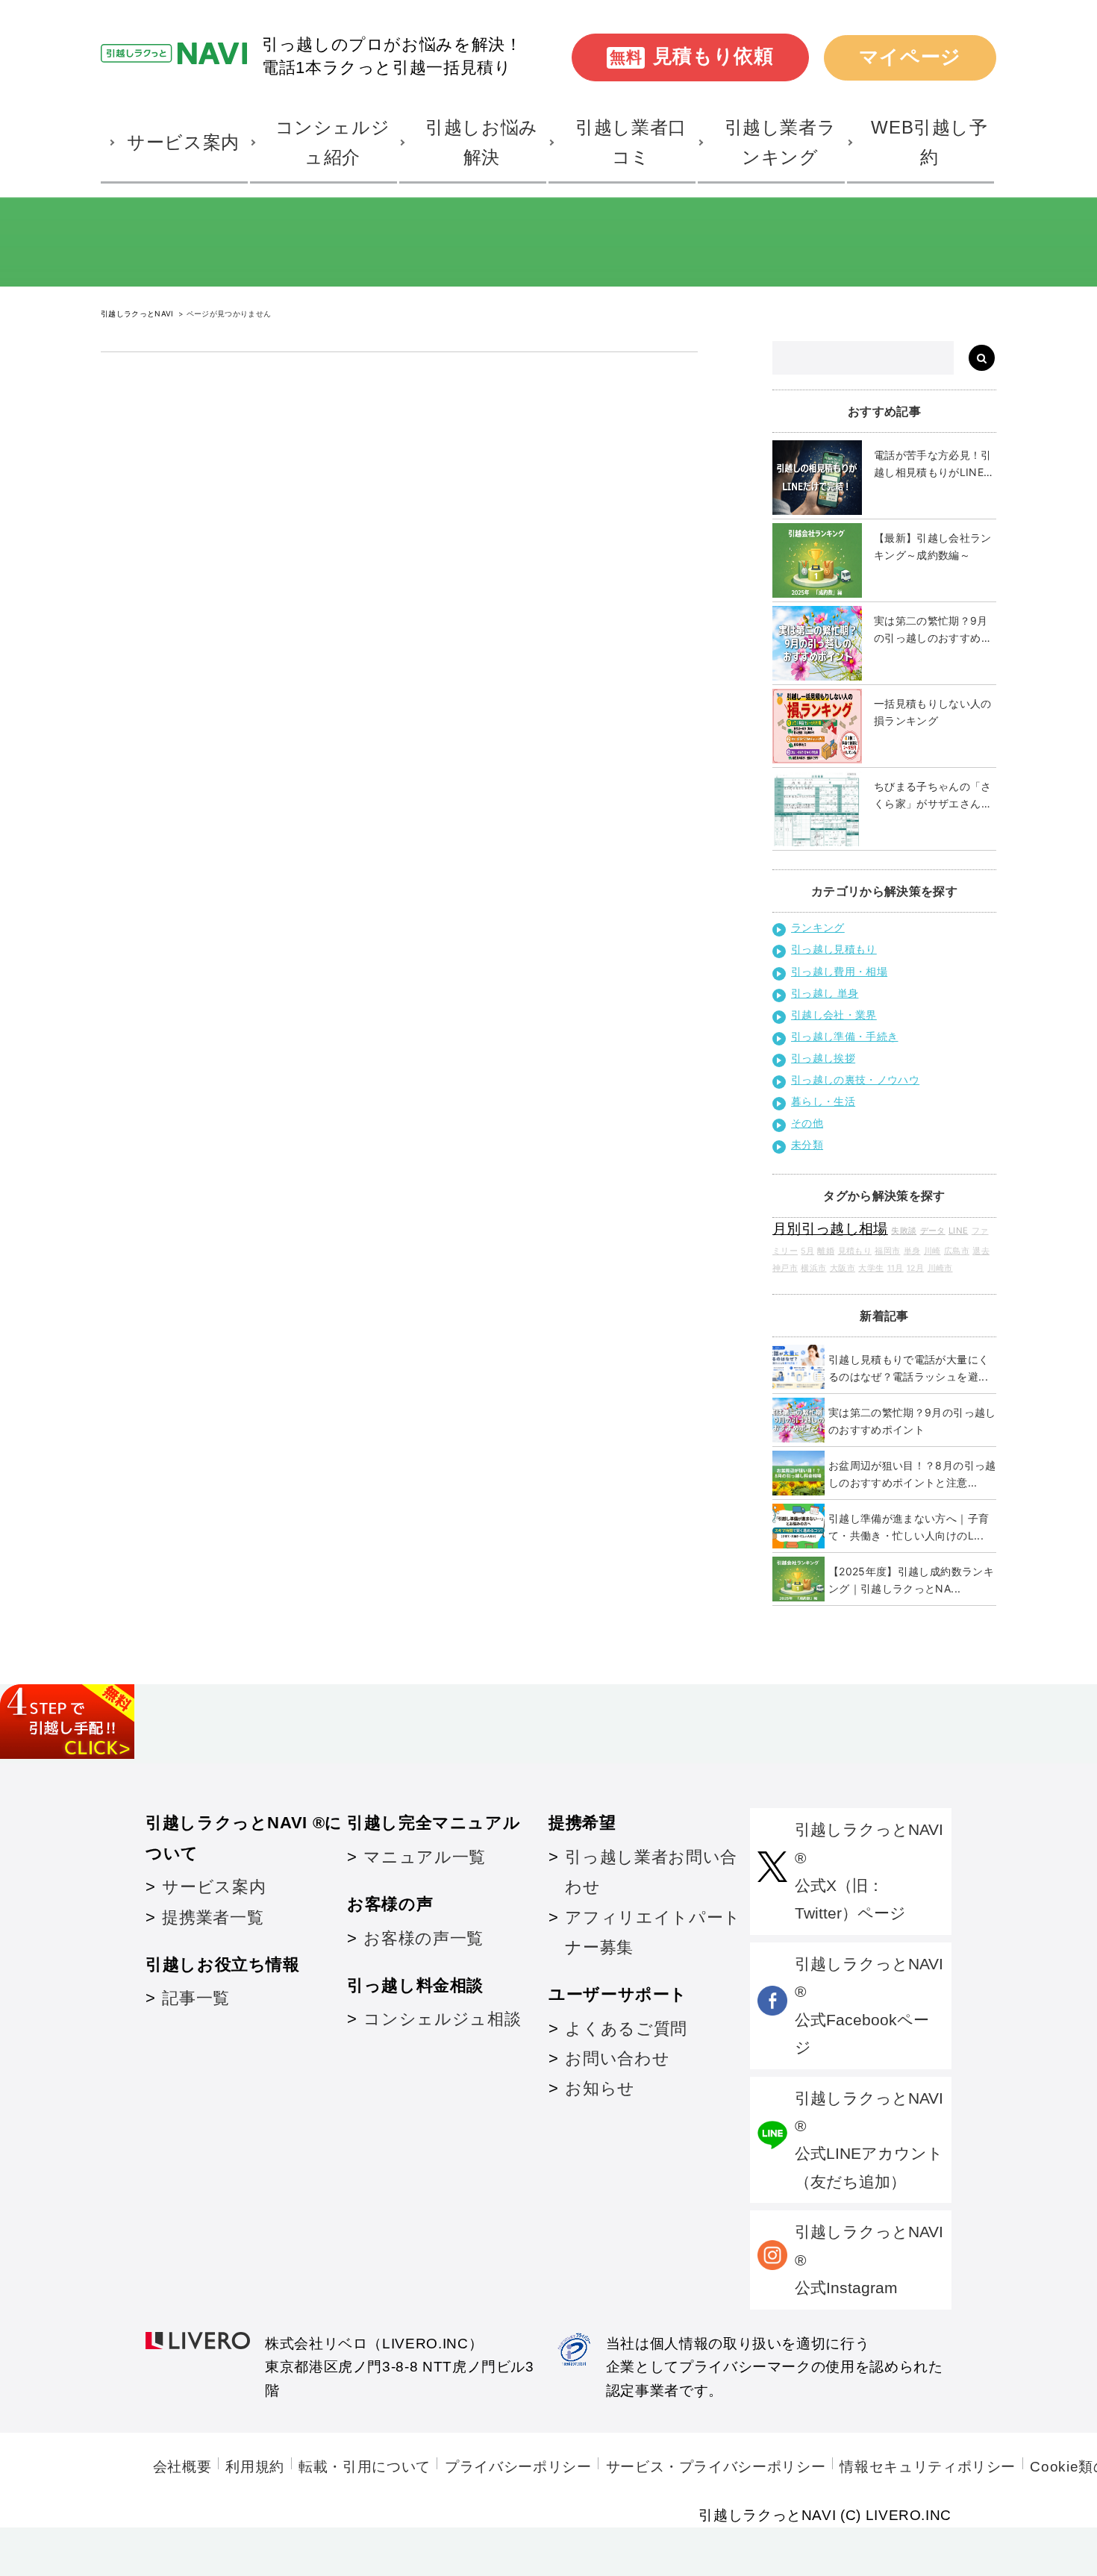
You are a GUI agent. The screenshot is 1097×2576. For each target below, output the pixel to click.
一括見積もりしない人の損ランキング (933, 712)
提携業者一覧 (213, 1917)
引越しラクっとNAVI (138, 313)
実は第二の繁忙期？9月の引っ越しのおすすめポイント (933, 630)
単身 (912, 1251)
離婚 (826, 1251)
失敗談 (904, 1231)
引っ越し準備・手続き (845, 1036)
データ (933, 1231)
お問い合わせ (617, 2058)
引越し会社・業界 (834, 1015)
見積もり (855, 1251)
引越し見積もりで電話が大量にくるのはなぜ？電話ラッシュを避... (909, 1368)
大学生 (871, 1268)
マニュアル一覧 (424, 1857)
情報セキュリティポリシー (928, 2467)
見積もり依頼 (692, 56)
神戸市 (785, 1268)
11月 (896, 1268)
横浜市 (813, 1268)
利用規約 (255, 2467)
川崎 (932, 1251)
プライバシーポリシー (518, 2467)
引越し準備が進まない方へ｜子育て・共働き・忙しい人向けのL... (909, 1527)
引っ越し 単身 (825, 993)
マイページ (910, 57)
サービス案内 (214, 1887)
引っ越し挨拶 (823, 1058)
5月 (807, 1251)
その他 (807, 1123)
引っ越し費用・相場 (839, 971)
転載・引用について (365, 2467)
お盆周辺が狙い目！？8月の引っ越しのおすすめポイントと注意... (912, 1474)
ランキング (818, 927)
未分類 (807, 1144)
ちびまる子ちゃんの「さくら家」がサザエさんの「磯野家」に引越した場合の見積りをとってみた (933, 796)
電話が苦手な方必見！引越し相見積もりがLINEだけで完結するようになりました (934, 465)
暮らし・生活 (823, 1101)
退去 (981, 1251)
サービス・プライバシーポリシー (716, 2467)
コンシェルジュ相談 (442, 2019)
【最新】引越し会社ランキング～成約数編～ (933, 546)
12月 (915, 1268)
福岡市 (887, 1251)
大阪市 (843, 1268)
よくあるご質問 (626, 2029)
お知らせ (600, 2088)
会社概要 (182, 2467)
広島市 (957, 1251)
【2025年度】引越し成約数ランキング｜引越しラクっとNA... (911, 1580)
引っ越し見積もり (834, 949)
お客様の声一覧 (423, 1938)
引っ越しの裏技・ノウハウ (855, 1079)
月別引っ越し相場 (830, 1229)
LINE (958, 1231)
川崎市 (940, 1268)
